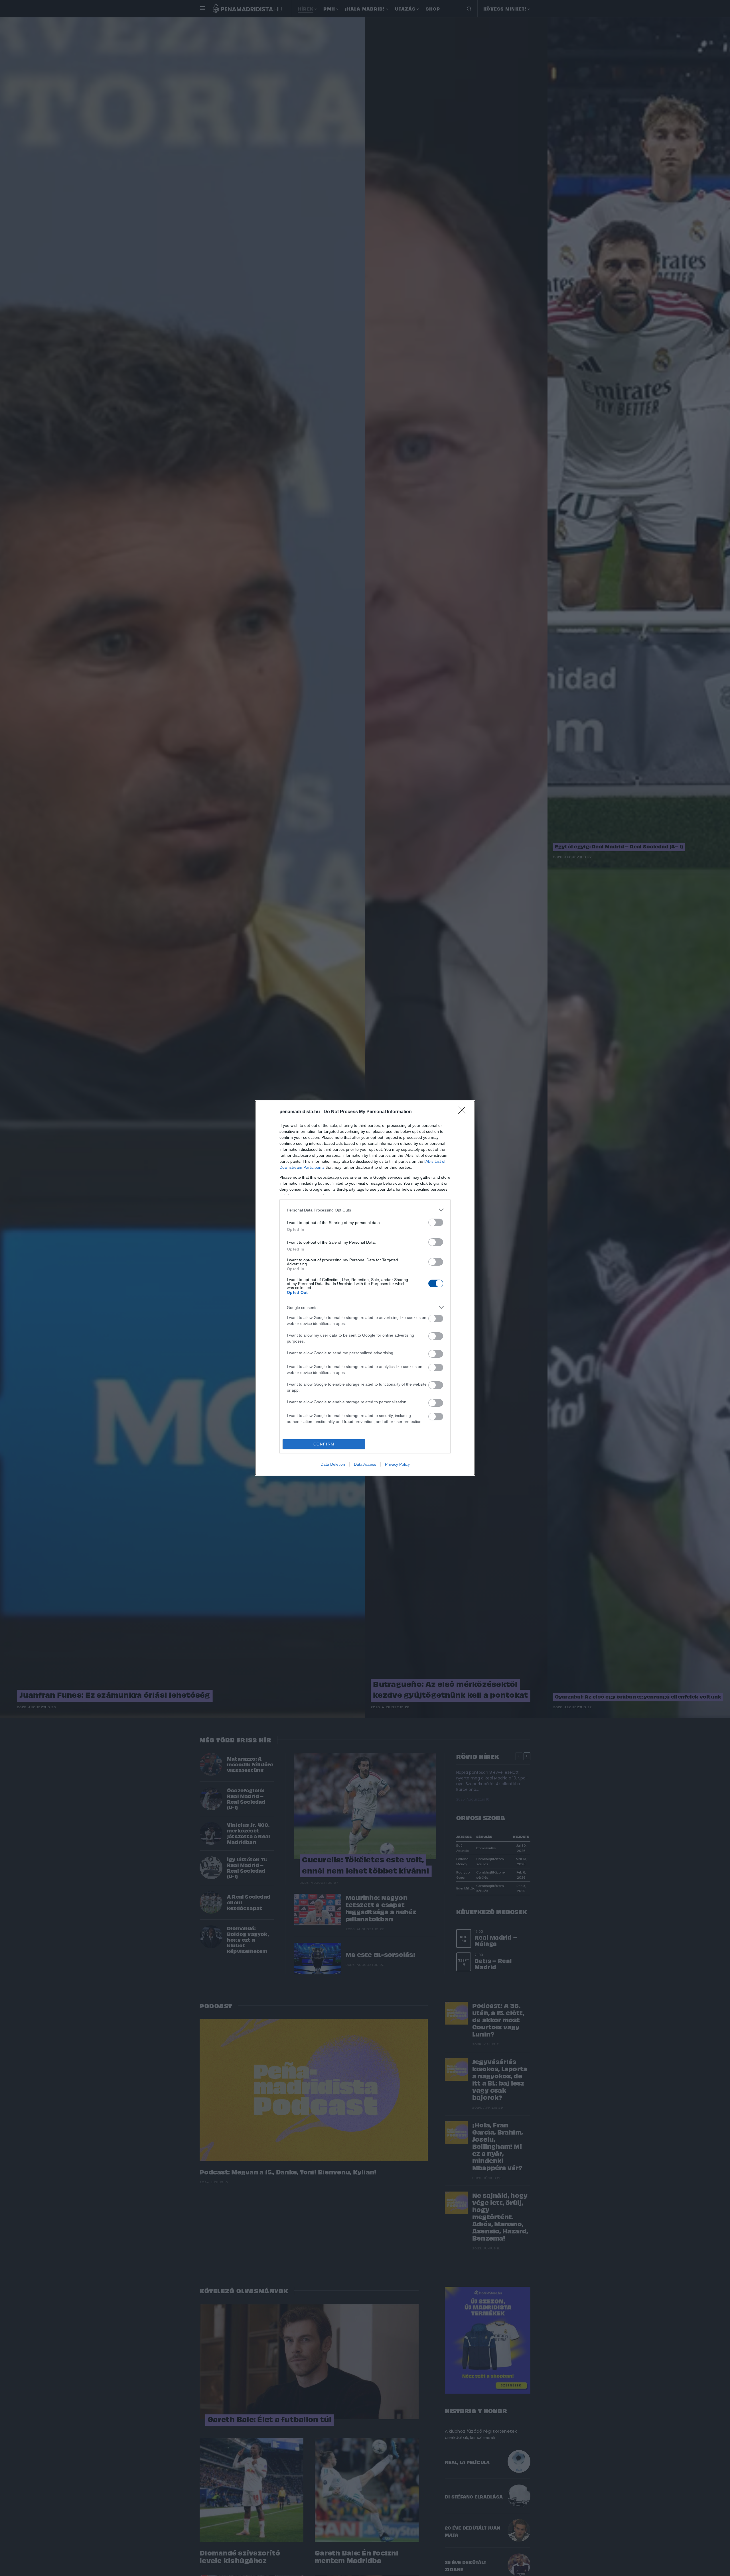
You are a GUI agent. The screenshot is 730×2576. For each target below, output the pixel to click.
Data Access (365, 1464)
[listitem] (365, 1210)
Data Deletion (333, 1464)
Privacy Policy (397, 1464)
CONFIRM (324, 1444)
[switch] (436, 1222)
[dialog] (365, 1288)
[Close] (464, 1112)
